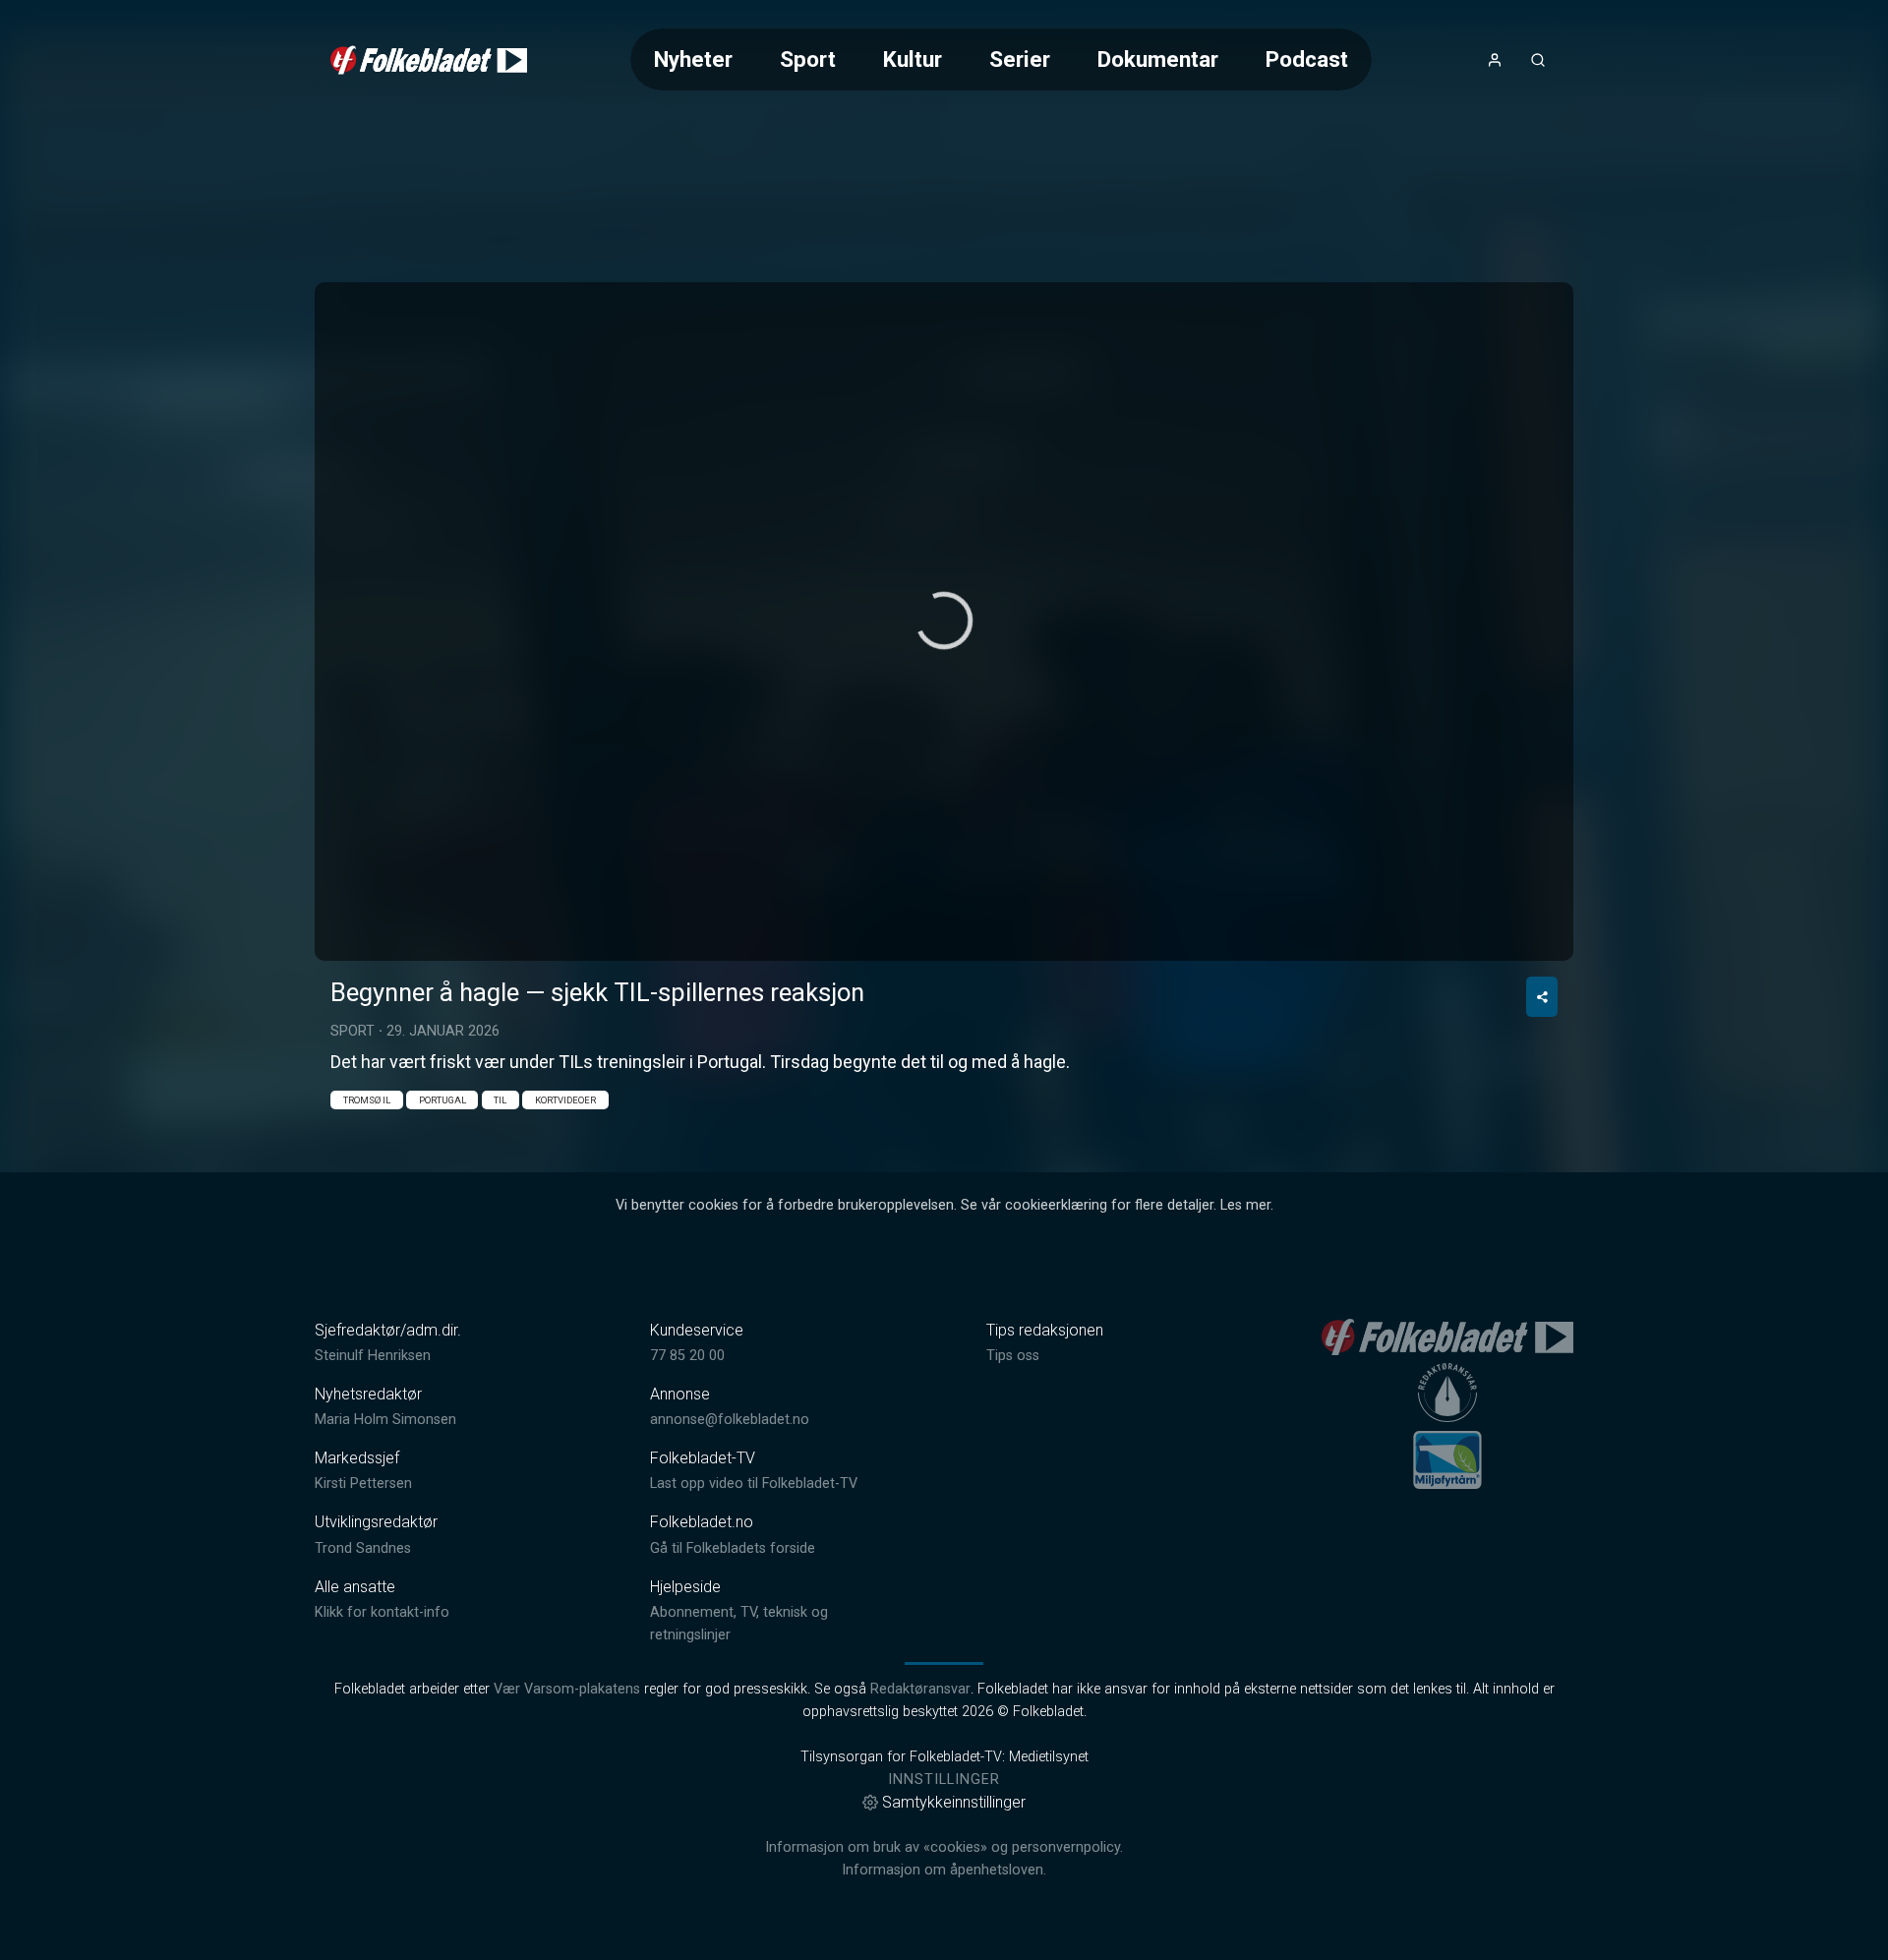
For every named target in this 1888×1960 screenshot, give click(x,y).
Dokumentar (1158, 59)
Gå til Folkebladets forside (733, 1548)
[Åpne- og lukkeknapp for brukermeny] (1495, 60)
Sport (808, 59)
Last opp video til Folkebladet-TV (754, 1484)
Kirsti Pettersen (363, 1484)
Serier (1020, 59)
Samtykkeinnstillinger (954, 1802)
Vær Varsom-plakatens (567, 1689)
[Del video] (1542, 997)
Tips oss (1013, 1356)
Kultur (913, 59)
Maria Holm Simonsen (385, 1420)
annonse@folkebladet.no (730, 1420)
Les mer (1245, 1205)
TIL (500, 1100)
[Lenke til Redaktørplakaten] (1447, 1393)
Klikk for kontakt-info (382, 1612)
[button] (944, 621)
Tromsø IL (367, 1100)
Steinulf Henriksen (373, 1356)
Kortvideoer (565, 1100)
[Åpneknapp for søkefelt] (1538, 60)
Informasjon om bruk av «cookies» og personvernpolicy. (944, 1847)
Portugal (442, 1100)
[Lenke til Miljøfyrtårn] (1447, 1459)
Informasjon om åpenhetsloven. (944, 1870)
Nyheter (693, 59)
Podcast (1307, 59)
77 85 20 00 (687, 1356)
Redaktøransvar (920, 1689)
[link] (429, 60)
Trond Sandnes (363, 1548)
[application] (944, 622)
